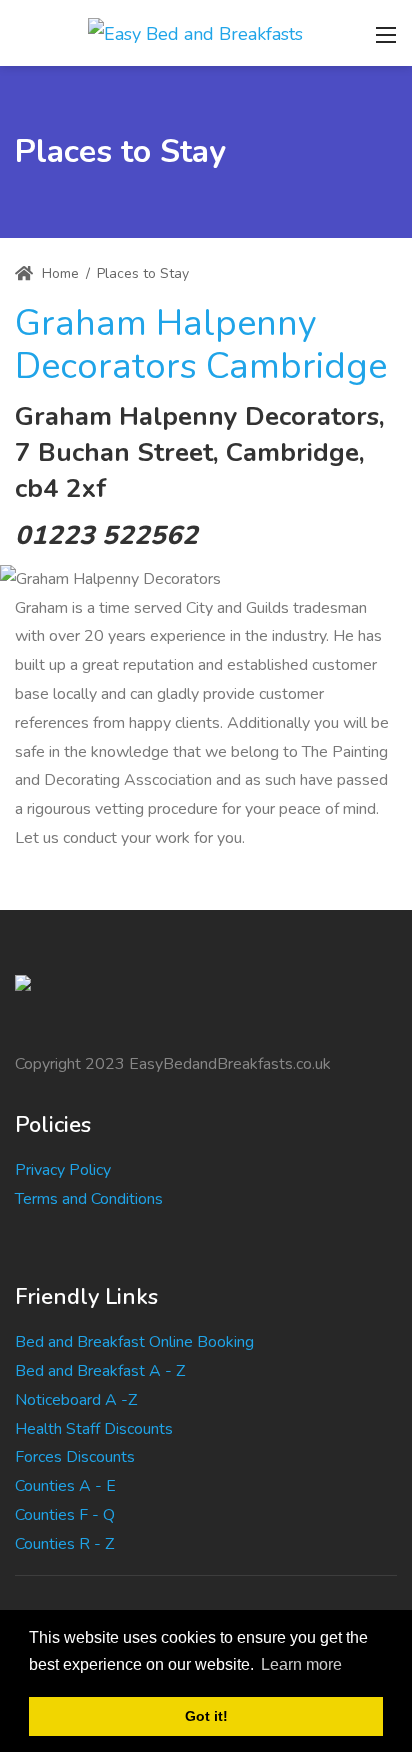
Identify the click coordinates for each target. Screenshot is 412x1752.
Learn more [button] (301, 1664)
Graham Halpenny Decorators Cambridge (201, 345)
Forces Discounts (75, 1457)
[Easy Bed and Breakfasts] (195, 32)
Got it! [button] (206, 1716)
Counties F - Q (65, 1515)
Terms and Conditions (89, 1199)
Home (58, 273)
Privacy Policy (63, 1170)
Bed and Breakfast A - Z (100, 1371)
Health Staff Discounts (94, 1429)
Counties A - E (65, 1486)
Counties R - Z (64, 1544)
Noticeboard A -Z (76, 1400)
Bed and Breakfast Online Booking (134, 1342)
